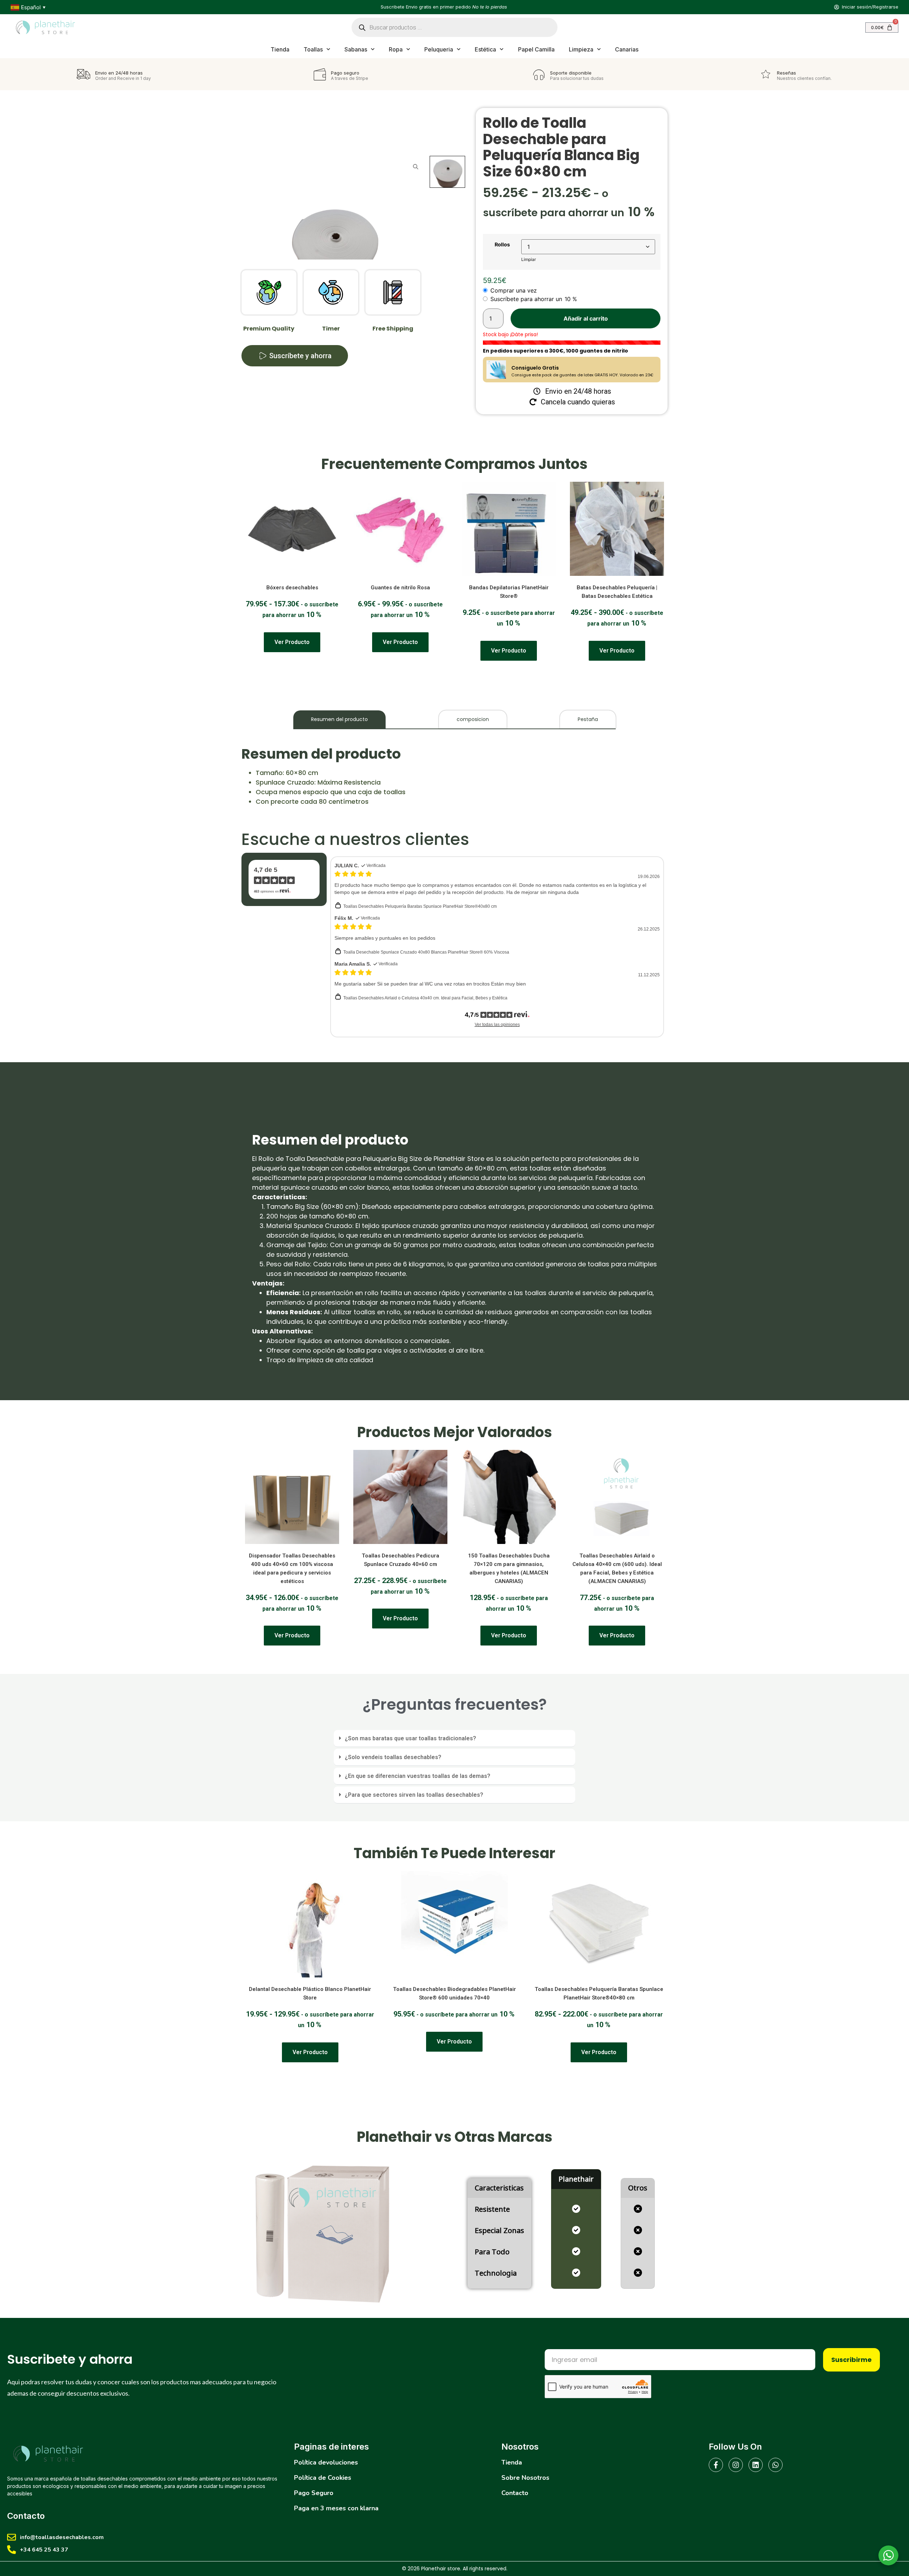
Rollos (502, 245)
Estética (485, 49)
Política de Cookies (323, 2478)
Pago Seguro (314, 2493)
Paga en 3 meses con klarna (336, 2508)
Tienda (280, 49)
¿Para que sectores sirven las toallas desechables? (414, 1795)
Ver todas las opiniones (497, 1025)
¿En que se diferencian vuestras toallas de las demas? (418, 1776)
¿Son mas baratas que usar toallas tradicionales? (410, 1738)
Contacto (515, 2493)
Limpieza (581, 49)
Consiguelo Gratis (535, 368)
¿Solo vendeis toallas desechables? (393, 1757)
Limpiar (529, 259)
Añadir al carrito (586, 318)
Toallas (313, 49)
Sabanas (356, 49)
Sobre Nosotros (525, 2478)
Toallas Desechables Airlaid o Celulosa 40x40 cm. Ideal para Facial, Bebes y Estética (425, 998)
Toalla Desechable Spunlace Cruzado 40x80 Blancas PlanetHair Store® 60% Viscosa (426, 952)
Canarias (627, 49)
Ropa (396, 49)
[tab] (339, 719)
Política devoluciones (326, 2462)
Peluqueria (439, 49)
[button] (454, 1739)
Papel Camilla (537, 49)
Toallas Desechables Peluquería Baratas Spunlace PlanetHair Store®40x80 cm (420, 906)
